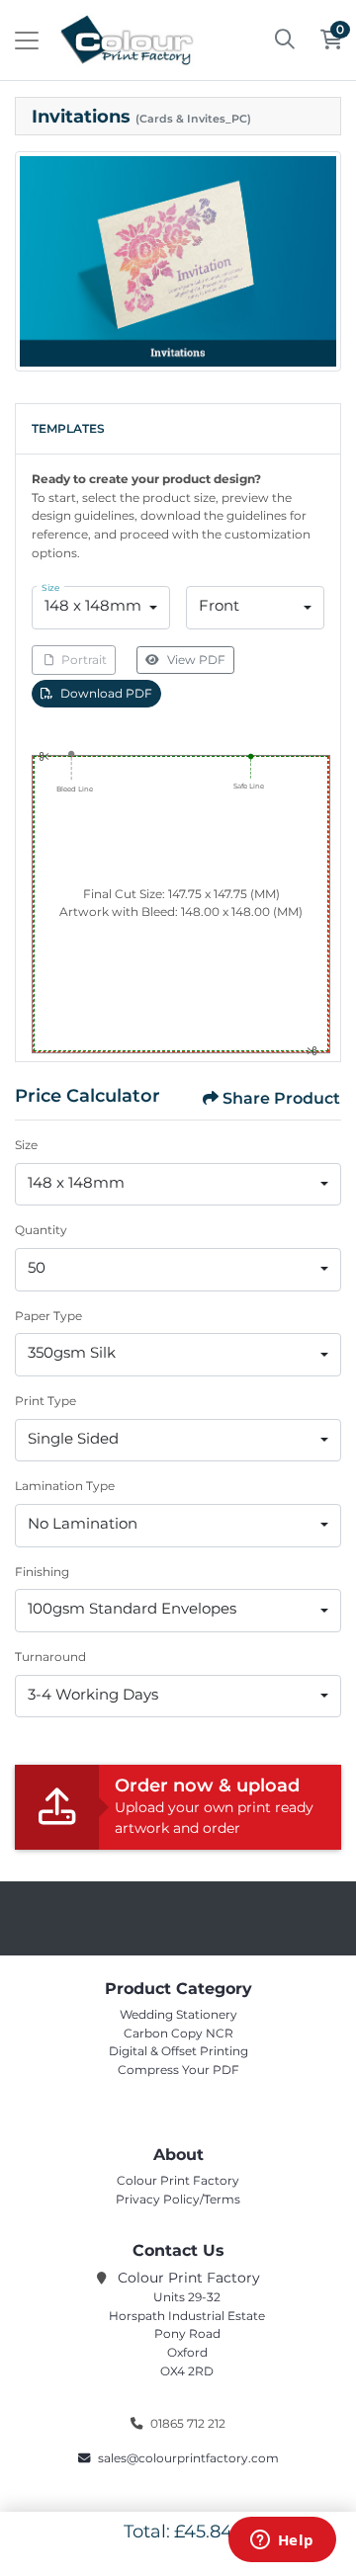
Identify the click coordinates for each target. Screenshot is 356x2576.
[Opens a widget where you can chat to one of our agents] (282, 2541)
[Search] (285, 41)
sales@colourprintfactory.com (188, 2458)
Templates (68, 428)
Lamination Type (65, 1486)
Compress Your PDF (178, 2070)
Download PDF (106, 693)
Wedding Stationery (178, 2014)
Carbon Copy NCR (178, 2033)
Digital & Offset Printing (178, 2051)
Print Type (45, 1401)
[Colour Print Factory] (126, 40)
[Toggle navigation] (27, 41)
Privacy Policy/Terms (178, 2199)
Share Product (281, 1098)
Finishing (42, 1572)
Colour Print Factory (178, 2180)
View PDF (196, 660)
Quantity (41, 1230)
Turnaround (50, 1657)
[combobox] (101, 608)
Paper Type (48, 1316)
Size (26, 1145)
